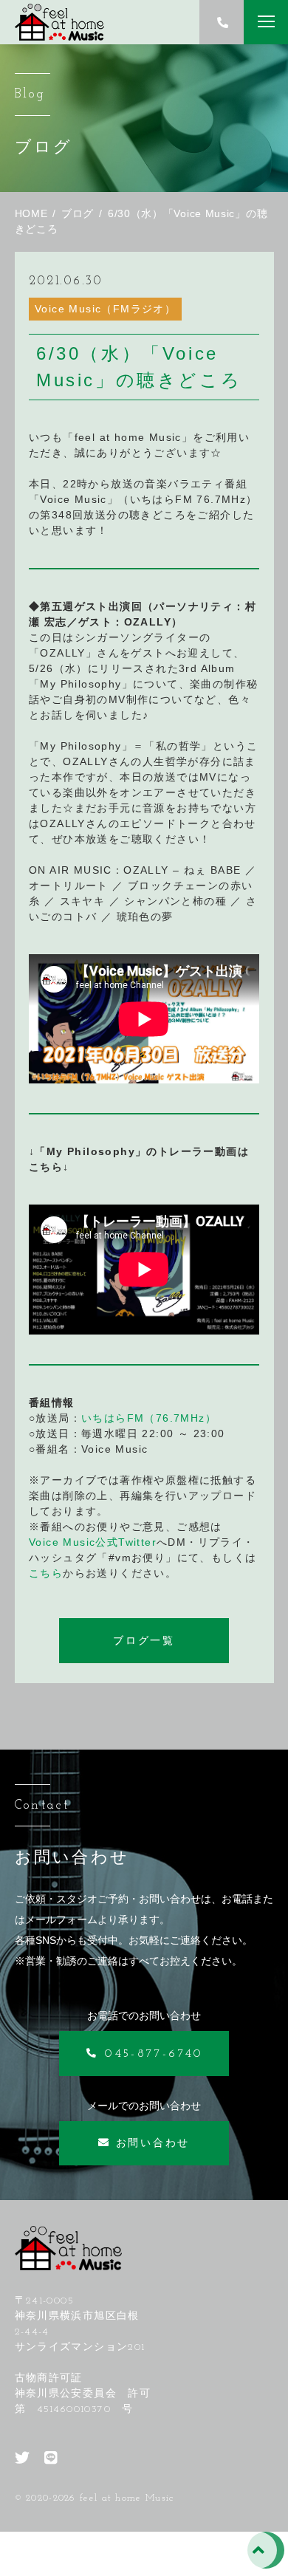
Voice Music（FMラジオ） (105, 309)
